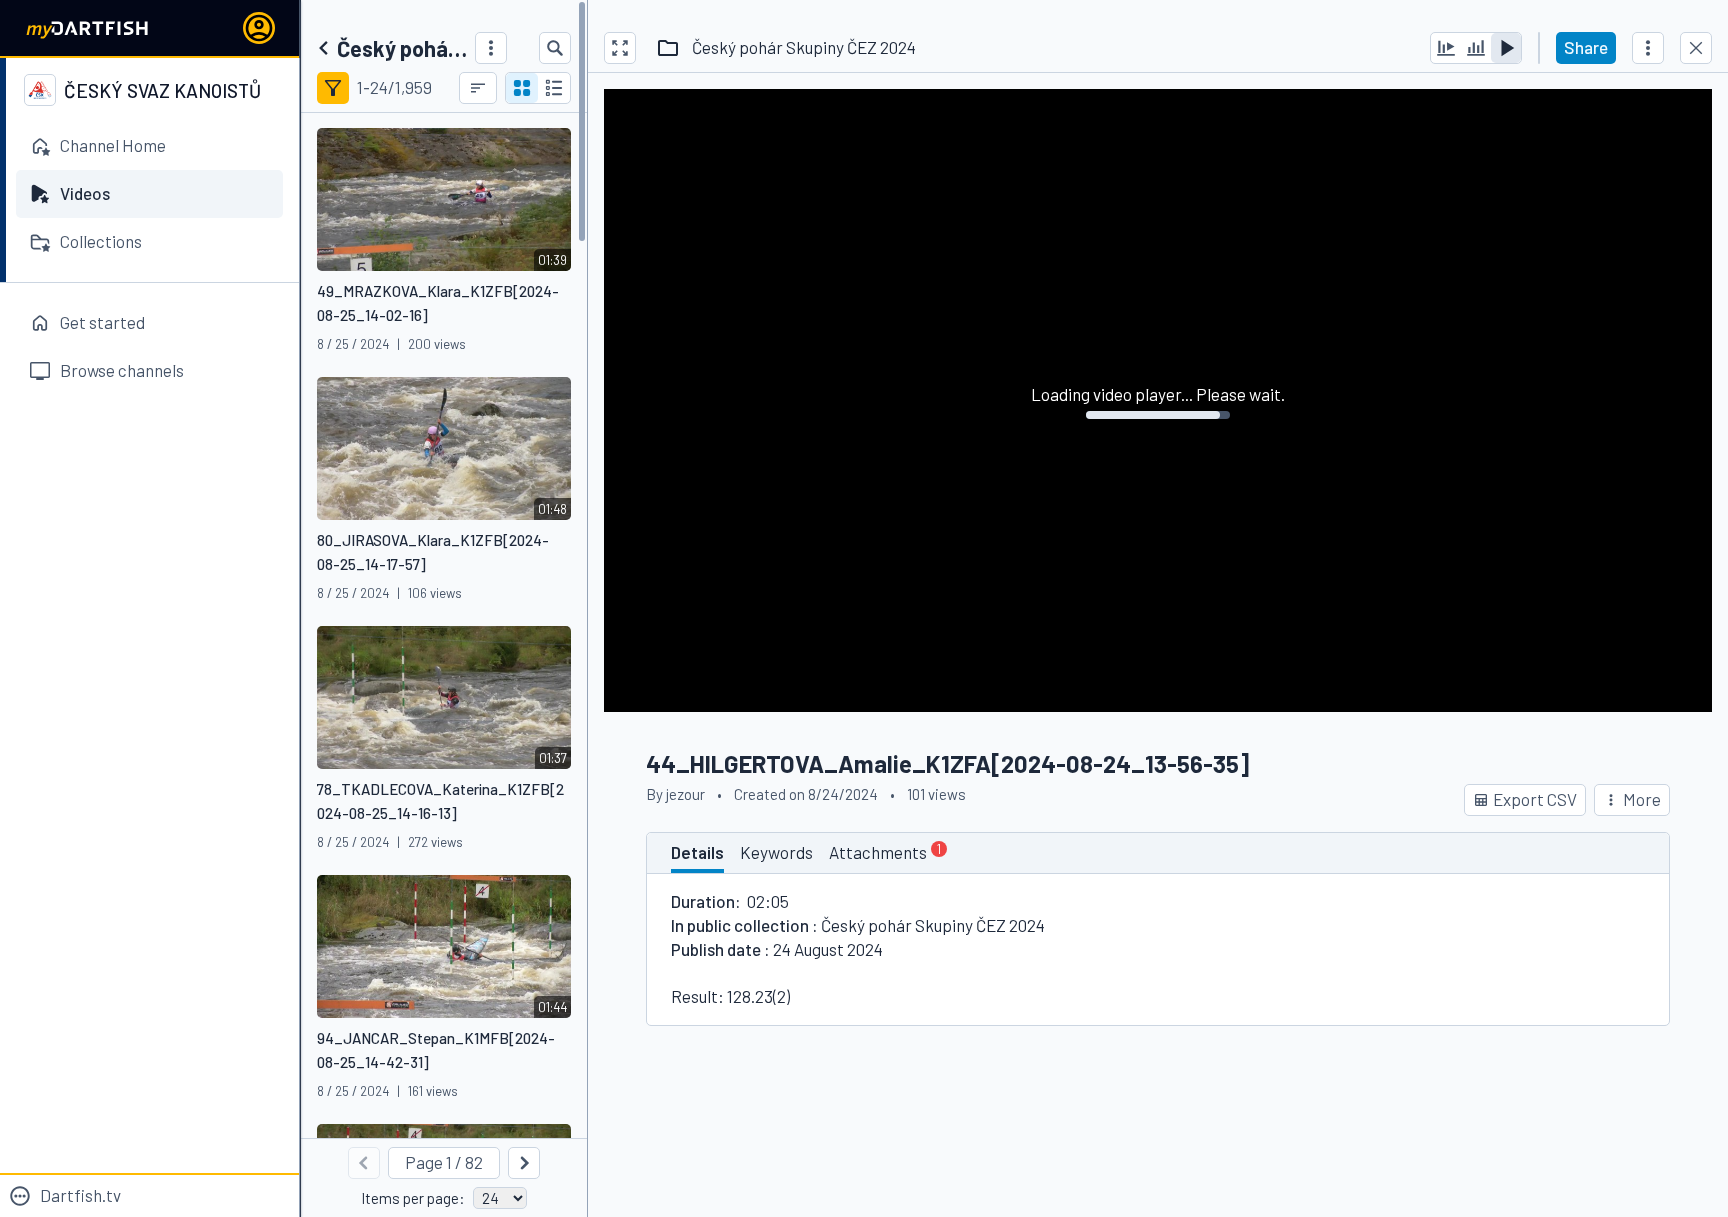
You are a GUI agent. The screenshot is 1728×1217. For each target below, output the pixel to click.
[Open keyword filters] (333, 88)
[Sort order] (478, 88)
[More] (491, 48)
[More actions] (1648, 48)
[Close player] (1696, 48)
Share (1586, 47)
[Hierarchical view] (554, 88)
